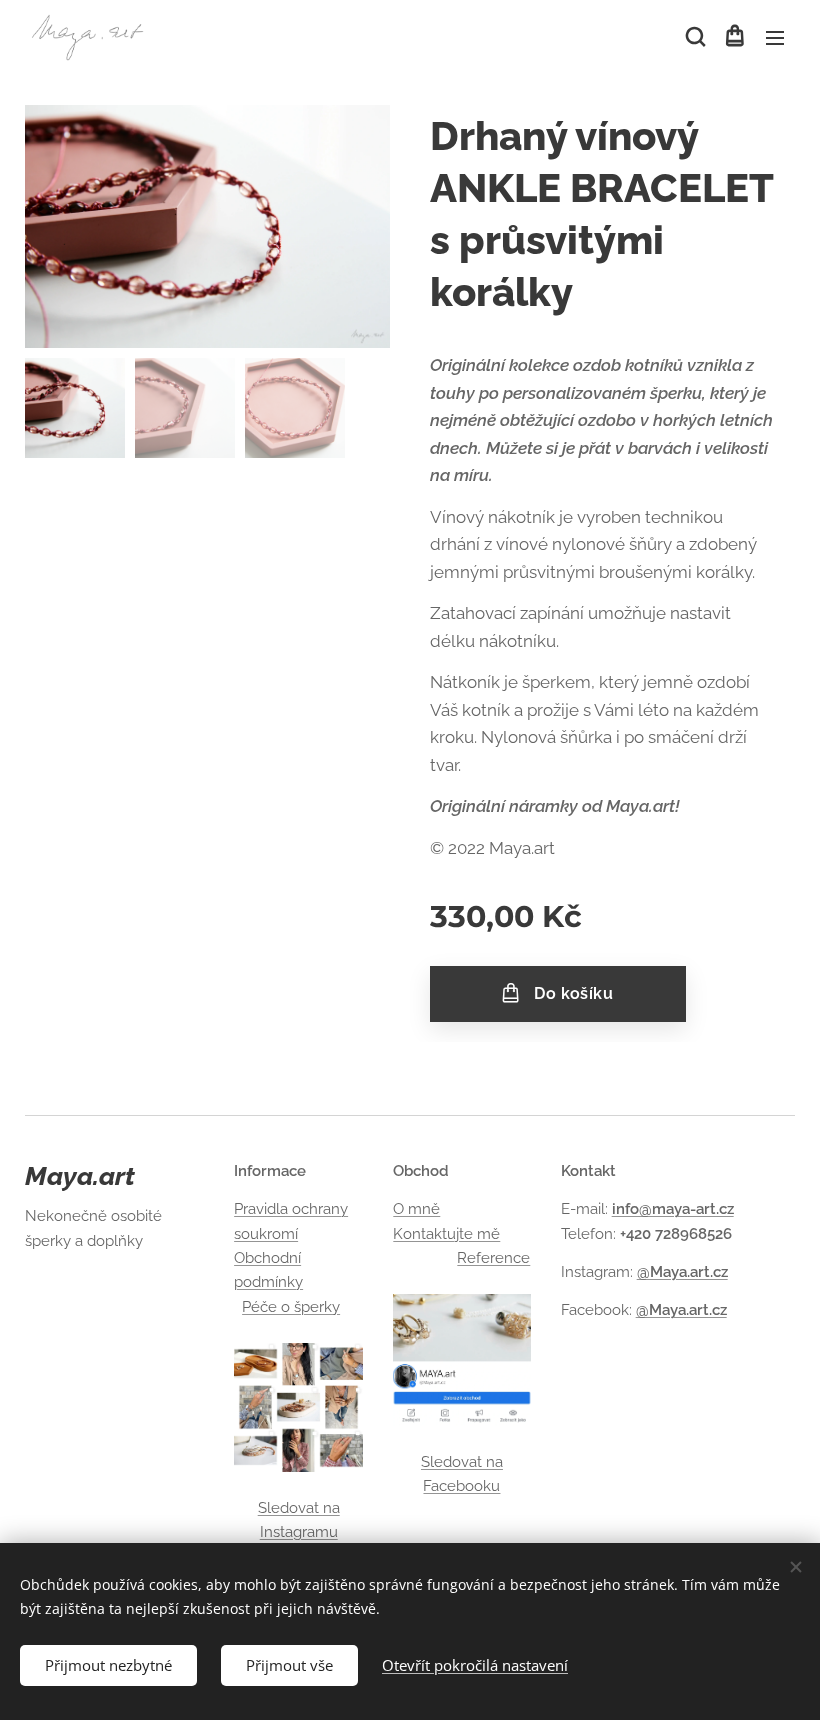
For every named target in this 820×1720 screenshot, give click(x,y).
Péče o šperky (291, 1307)
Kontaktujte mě (446, 1234)
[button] (694, 37)
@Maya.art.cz (682, 1272)
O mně (416, 1209)
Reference (493, 1258)
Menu (775, 37)
